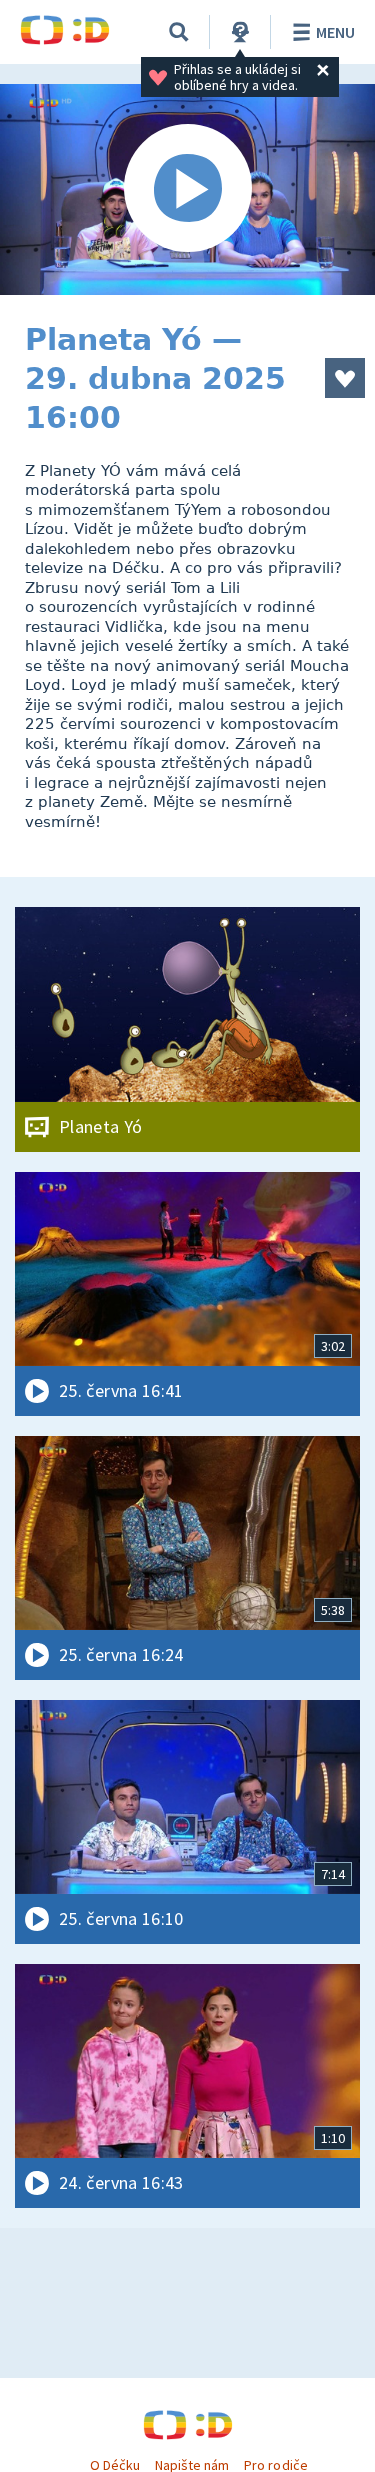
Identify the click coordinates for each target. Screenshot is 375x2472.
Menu (335, 32)
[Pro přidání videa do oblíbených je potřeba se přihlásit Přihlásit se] (345, 378)
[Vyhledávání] (179, 32)
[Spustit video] (187, 189)
